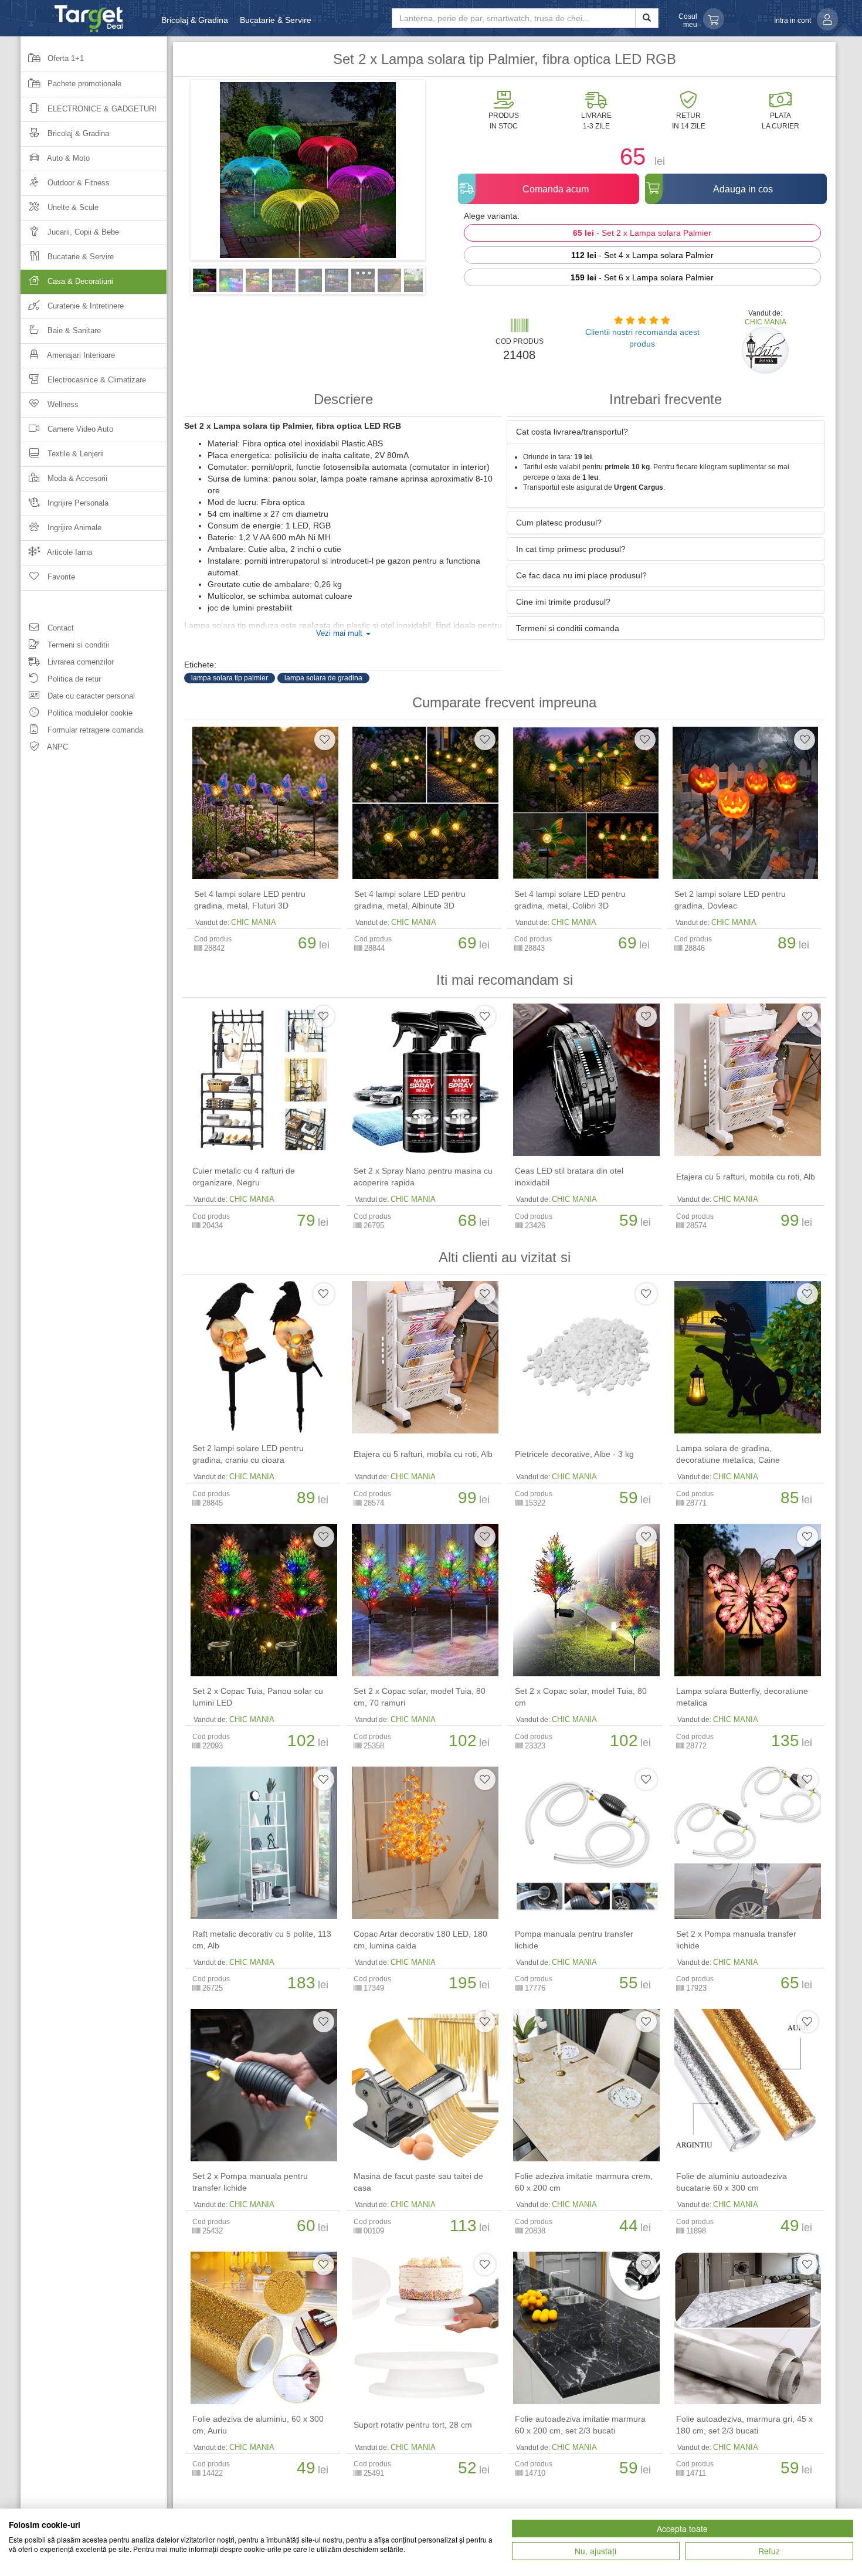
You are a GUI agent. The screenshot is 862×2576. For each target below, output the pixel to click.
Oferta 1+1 (65, 58)
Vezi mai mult (340, 633)
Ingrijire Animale (73, 528)
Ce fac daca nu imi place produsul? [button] (581, 575)
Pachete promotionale (83, 84)
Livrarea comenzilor (79, 662)
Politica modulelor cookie (89, 713)
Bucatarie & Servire (276, 20)
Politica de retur (73, 679)
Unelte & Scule (72, 207)
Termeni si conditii (77, 645)
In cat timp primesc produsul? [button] (571, 549)
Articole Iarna (69, 552)
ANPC (57, 747)
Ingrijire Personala (77, 503)
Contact (60, 628)
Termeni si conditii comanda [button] (568, 628)
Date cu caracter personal (90, 696)
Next (443, 174)
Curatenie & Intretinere (84, 306)
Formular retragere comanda (94, 730)
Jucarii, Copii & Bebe (82, 232)
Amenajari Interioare (80, 355)
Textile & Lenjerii (74, 454)
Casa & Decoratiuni (79, 281)
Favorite (60, 577)
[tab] (666, 432)
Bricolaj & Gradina (195, 20)
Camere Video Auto (79, 429)
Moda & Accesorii (76, 478)
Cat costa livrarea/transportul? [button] (572, 432)
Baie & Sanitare (73, 331)
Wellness (62, 404)
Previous (173, 174)
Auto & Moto (67, 158)
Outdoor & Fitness (77, 183)
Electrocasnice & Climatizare (96, 380)
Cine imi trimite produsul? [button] (563, 602)
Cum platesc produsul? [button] (559, 523)
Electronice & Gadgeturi (101, 109)
